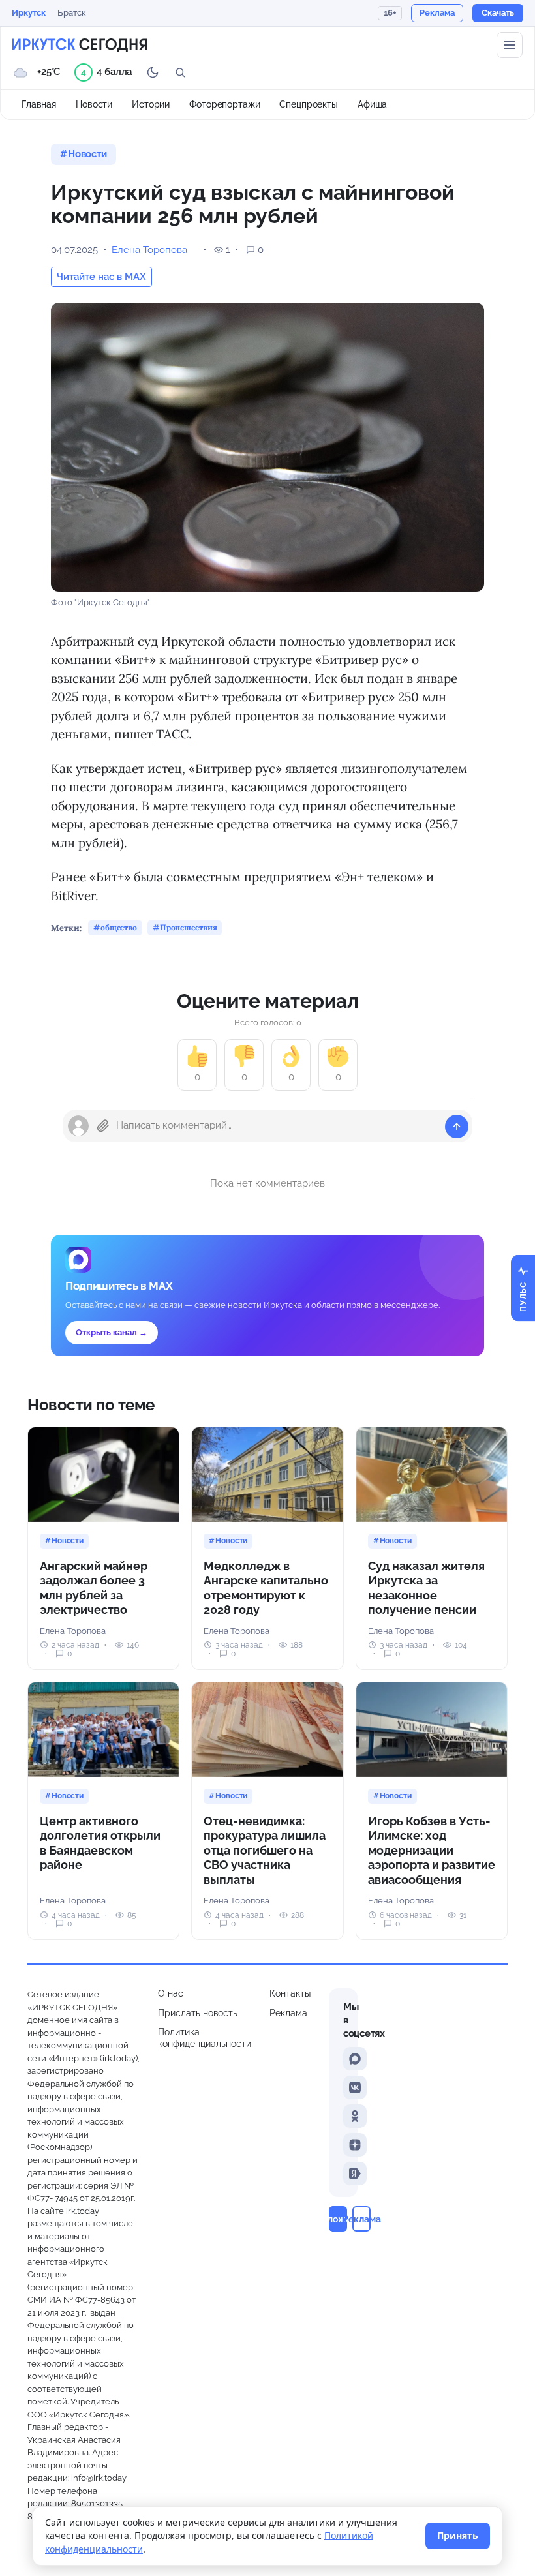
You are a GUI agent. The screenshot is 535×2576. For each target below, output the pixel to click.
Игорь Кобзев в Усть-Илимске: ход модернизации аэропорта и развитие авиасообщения (432, 1850)
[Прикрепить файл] (103, 1126)
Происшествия (189, 927)
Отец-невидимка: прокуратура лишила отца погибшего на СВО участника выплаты (265, 1850)
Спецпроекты (309, 104)
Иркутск (29, 13)
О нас (171, 1993)
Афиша (372, 104)
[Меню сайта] (510, 45)
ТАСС (172, 734)
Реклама (288, 2013)
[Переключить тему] (153, 72)
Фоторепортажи (224, 104)
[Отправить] (457, 1127)
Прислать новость (198, 2013)
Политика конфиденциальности (205, 2038)
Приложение (338, 2219)
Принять (458, 2535)
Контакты (290, 1993)
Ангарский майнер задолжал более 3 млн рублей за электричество (94, 1588)
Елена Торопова (149, 250)
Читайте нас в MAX (101, 277)
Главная (39, 104)
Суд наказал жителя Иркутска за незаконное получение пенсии (426, 1588)
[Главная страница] (80, 45)
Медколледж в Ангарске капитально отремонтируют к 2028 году (266, 1588)
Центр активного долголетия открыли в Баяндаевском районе (100, 1843)
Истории (151, 104)
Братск (72, 13)
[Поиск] (180, 72)
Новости (94, 104)
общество (119, 927)
